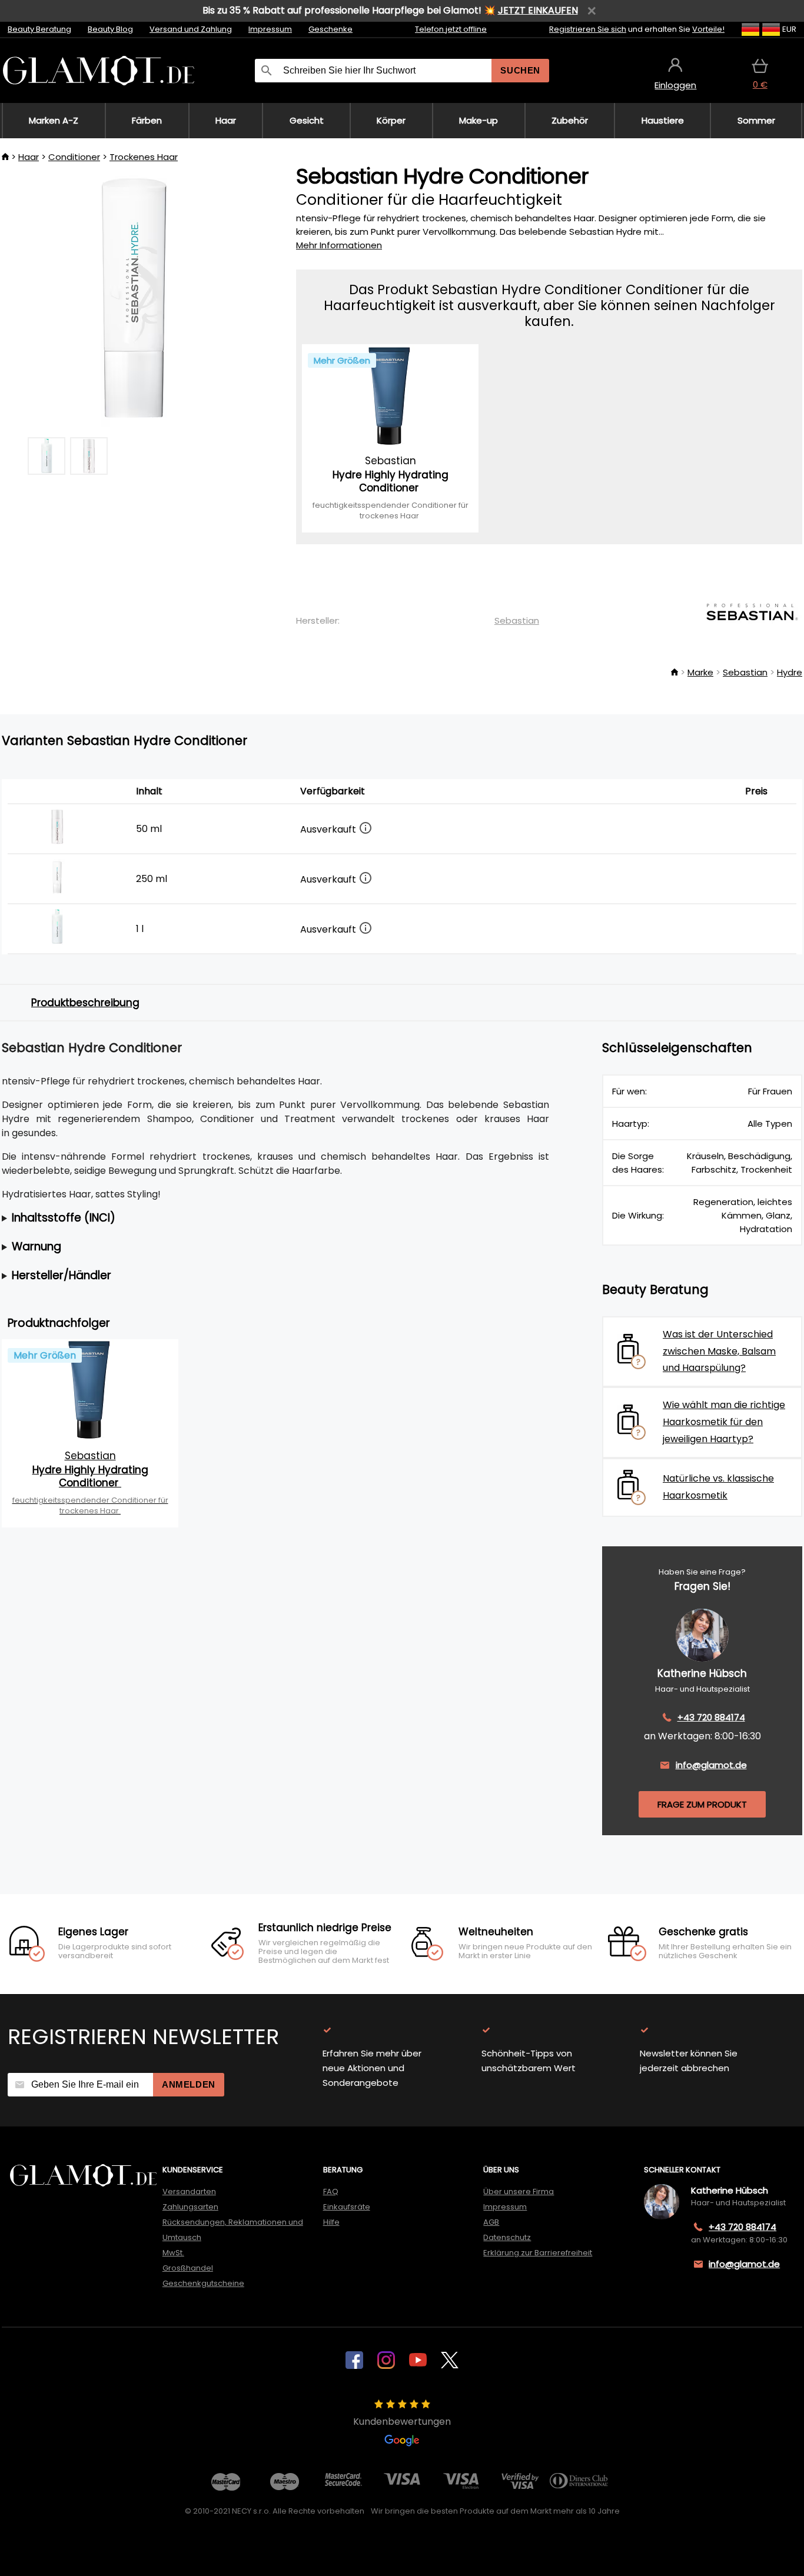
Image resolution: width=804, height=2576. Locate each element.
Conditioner (74, 157)
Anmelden (189, 2084)
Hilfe (331, 2222)
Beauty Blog (110, 29)
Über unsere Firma (519, 2191)
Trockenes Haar (144, 157)
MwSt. (173, 2253)
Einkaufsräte (347, 2207)
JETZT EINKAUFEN (538, 10)
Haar (29, 157)
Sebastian (517, 620)
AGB (491, 2222)
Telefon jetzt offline (451, 29)
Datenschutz (507, 2237)
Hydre (790, 672)
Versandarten (189, 2191)
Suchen (520, 70)
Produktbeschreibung (85, 1003)
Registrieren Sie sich (588, 29)
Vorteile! (708, 29)
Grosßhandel (188, 2268)
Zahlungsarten (190, 2207)
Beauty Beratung (39, 29)
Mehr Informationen (339, 245)
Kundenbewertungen (402, 2422)
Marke (700, 672)
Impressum (270, 29)
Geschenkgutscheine (203, 2283)
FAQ (331, 2191)
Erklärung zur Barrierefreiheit (538, 2253)
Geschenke (330, 29)
